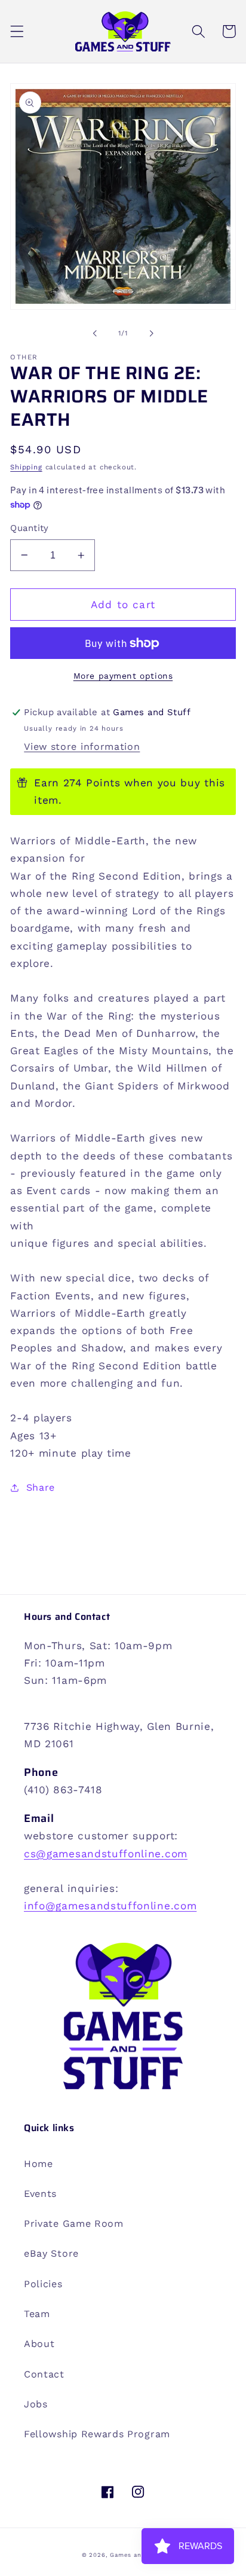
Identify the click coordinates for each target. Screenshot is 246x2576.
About (39, 2344)
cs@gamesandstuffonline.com (106, 1854)
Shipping (26, 467)
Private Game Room (74, 2224)
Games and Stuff (137, 2555)
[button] (17, 31)
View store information (82, 747)
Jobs (36, 2404)
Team (37, 2314)
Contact (44, 2374)
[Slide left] (95, 333)
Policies (43, 2284)
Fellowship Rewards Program (97, 2434)
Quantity (30, 528)
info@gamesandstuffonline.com (110, 1906)
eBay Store (51, 2253)
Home (39, 2164)
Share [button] (41, 1487)
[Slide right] (151, 333)
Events (40, 2194)
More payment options (123, 676)
